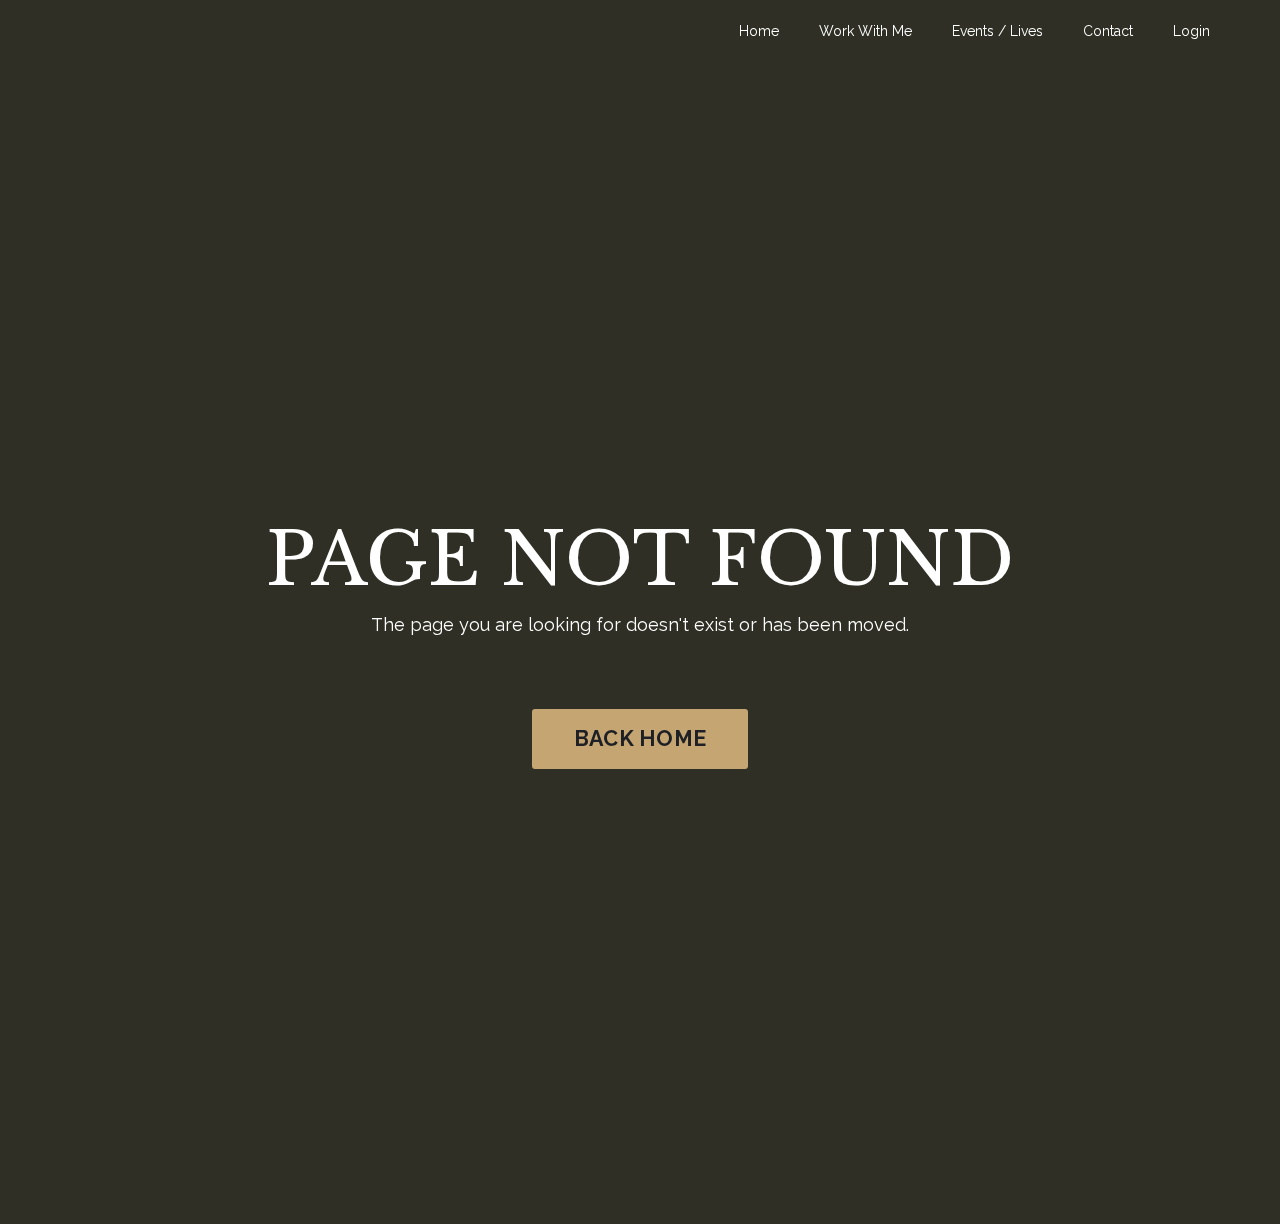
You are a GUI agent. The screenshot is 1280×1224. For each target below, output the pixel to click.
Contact (1108, 31)
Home (759, 31)
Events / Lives (997, 31)
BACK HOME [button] (640, 738)
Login (1191, 31)
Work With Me (865, 31)
